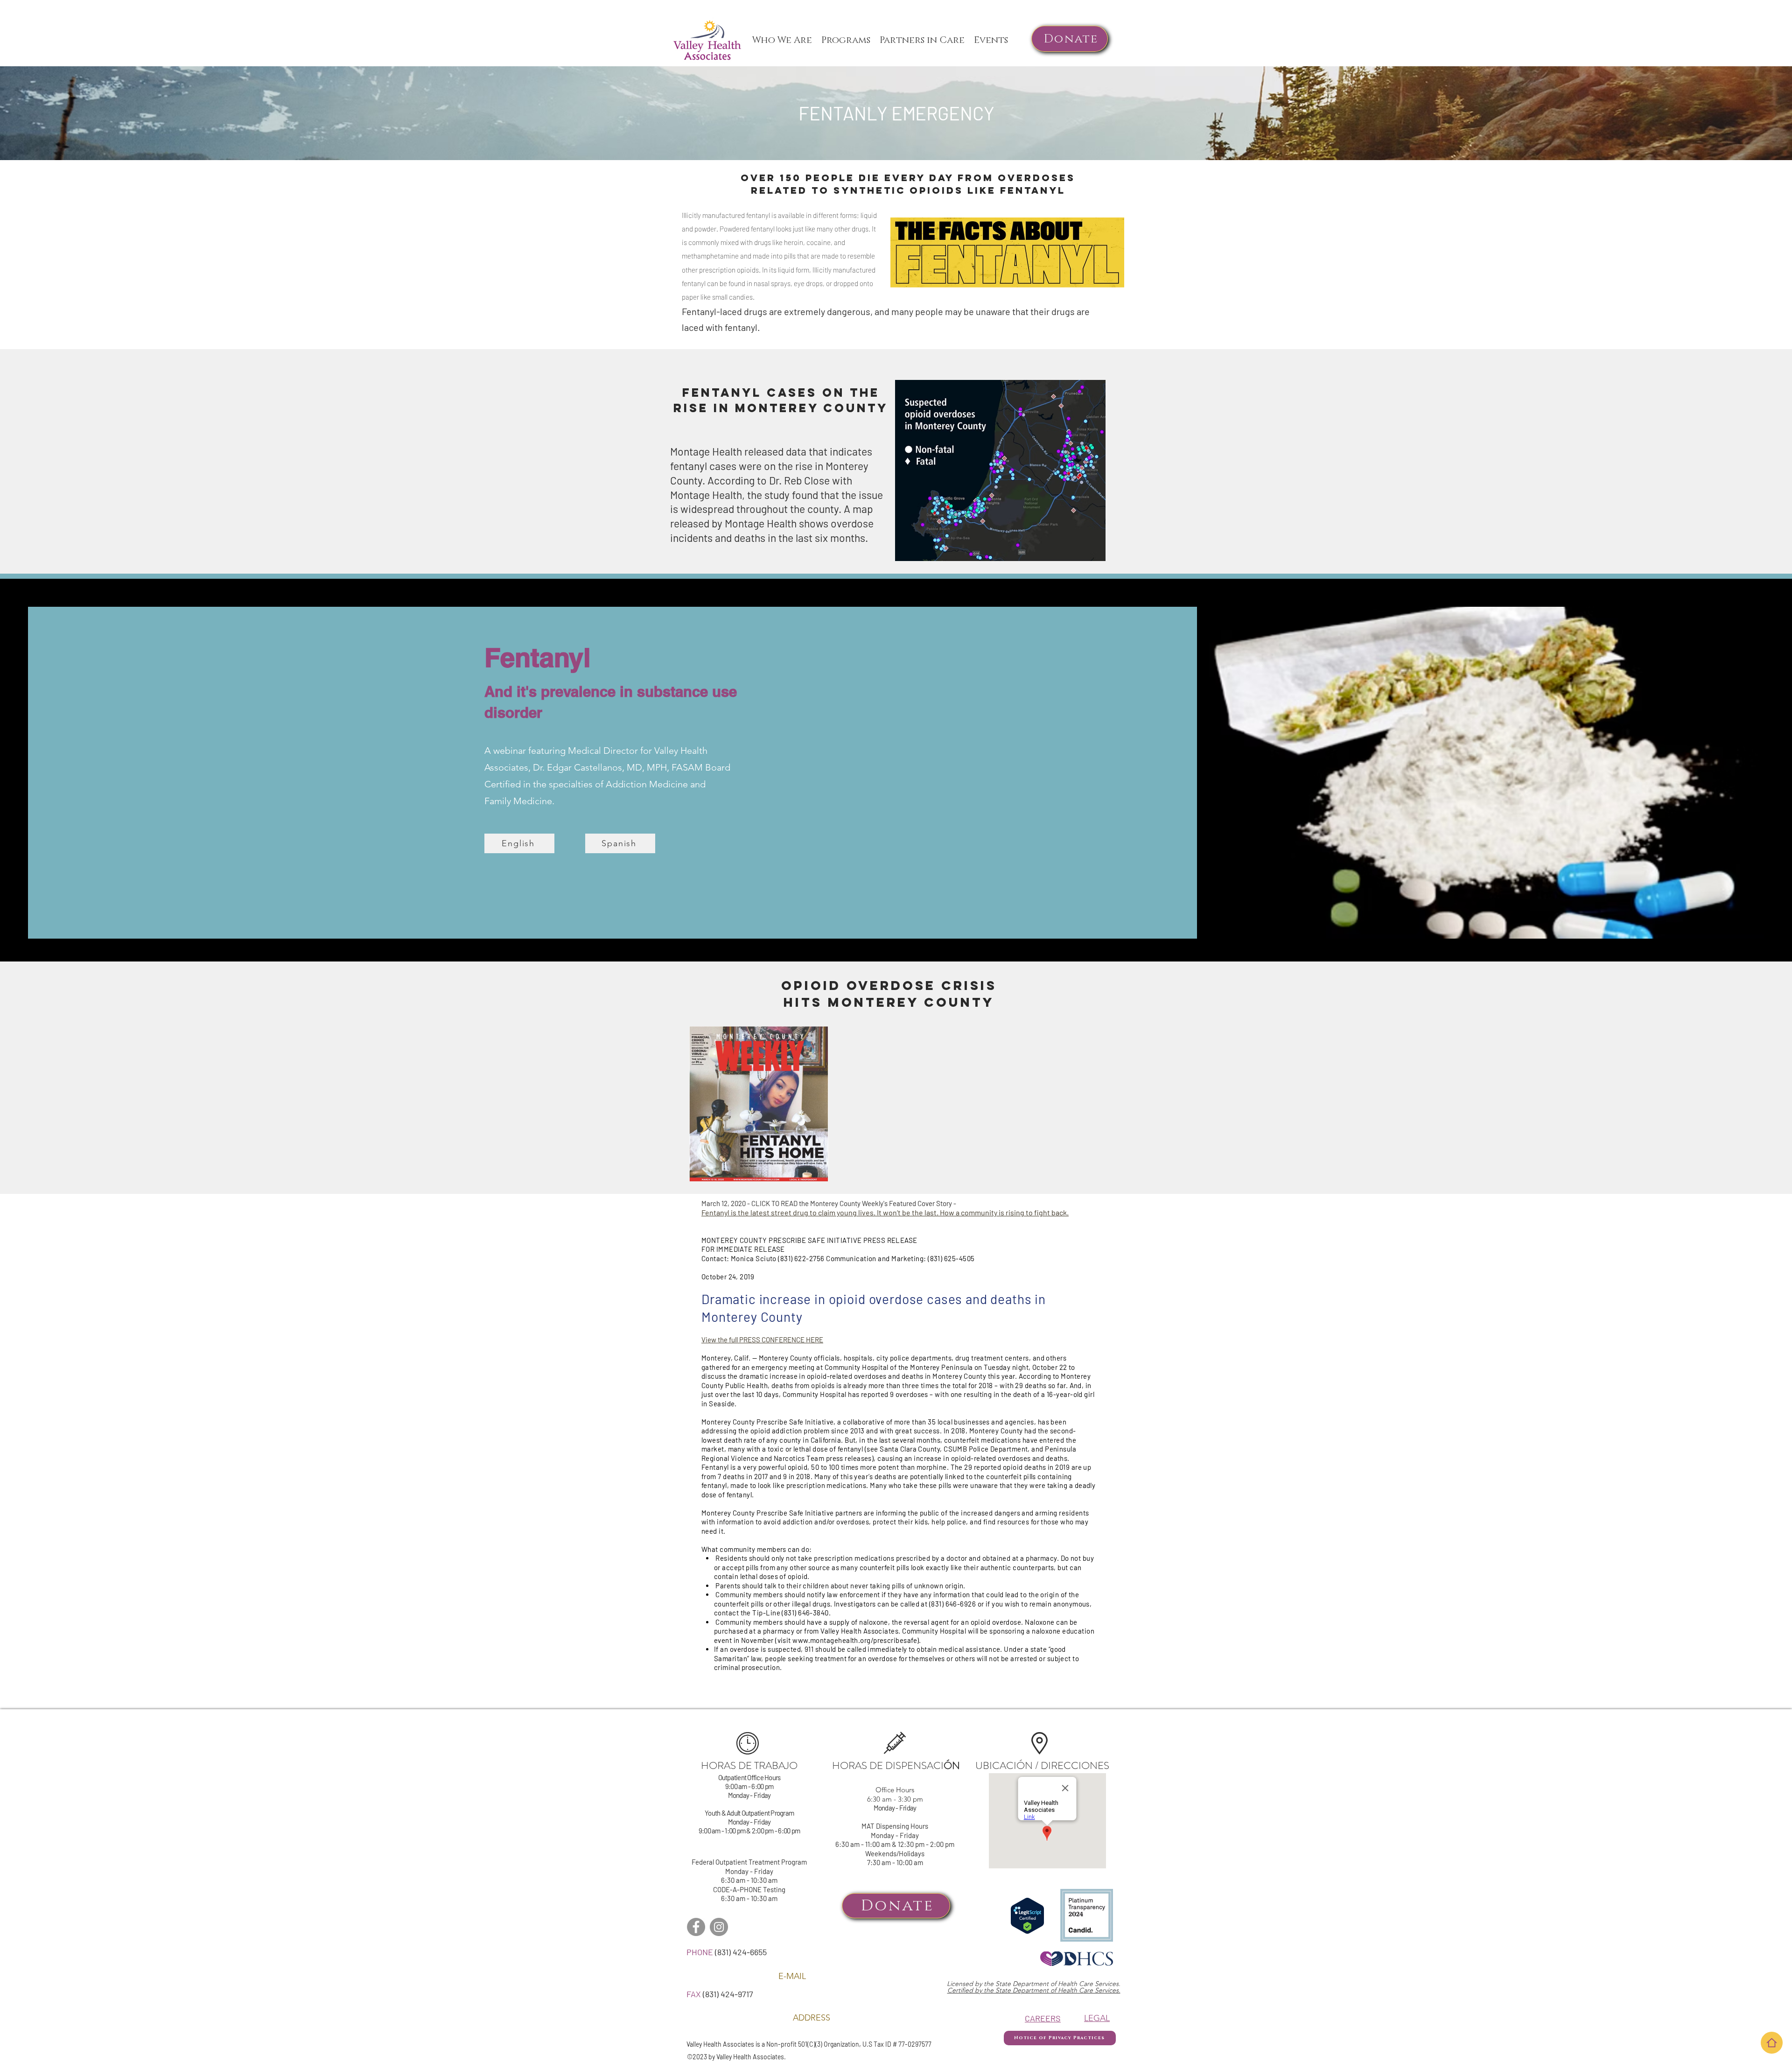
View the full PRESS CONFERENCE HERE (762, 1340)
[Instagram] (719, 1927)
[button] (991, 40)
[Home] (1772, 2043)
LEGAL (1097, 2018)
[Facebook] (696, 1927)
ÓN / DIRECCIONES (1063, 1765)
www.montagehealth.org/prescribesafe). (857, 1640)
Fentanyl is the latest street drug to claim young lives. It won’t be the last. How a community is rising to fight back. (885, 1212)
